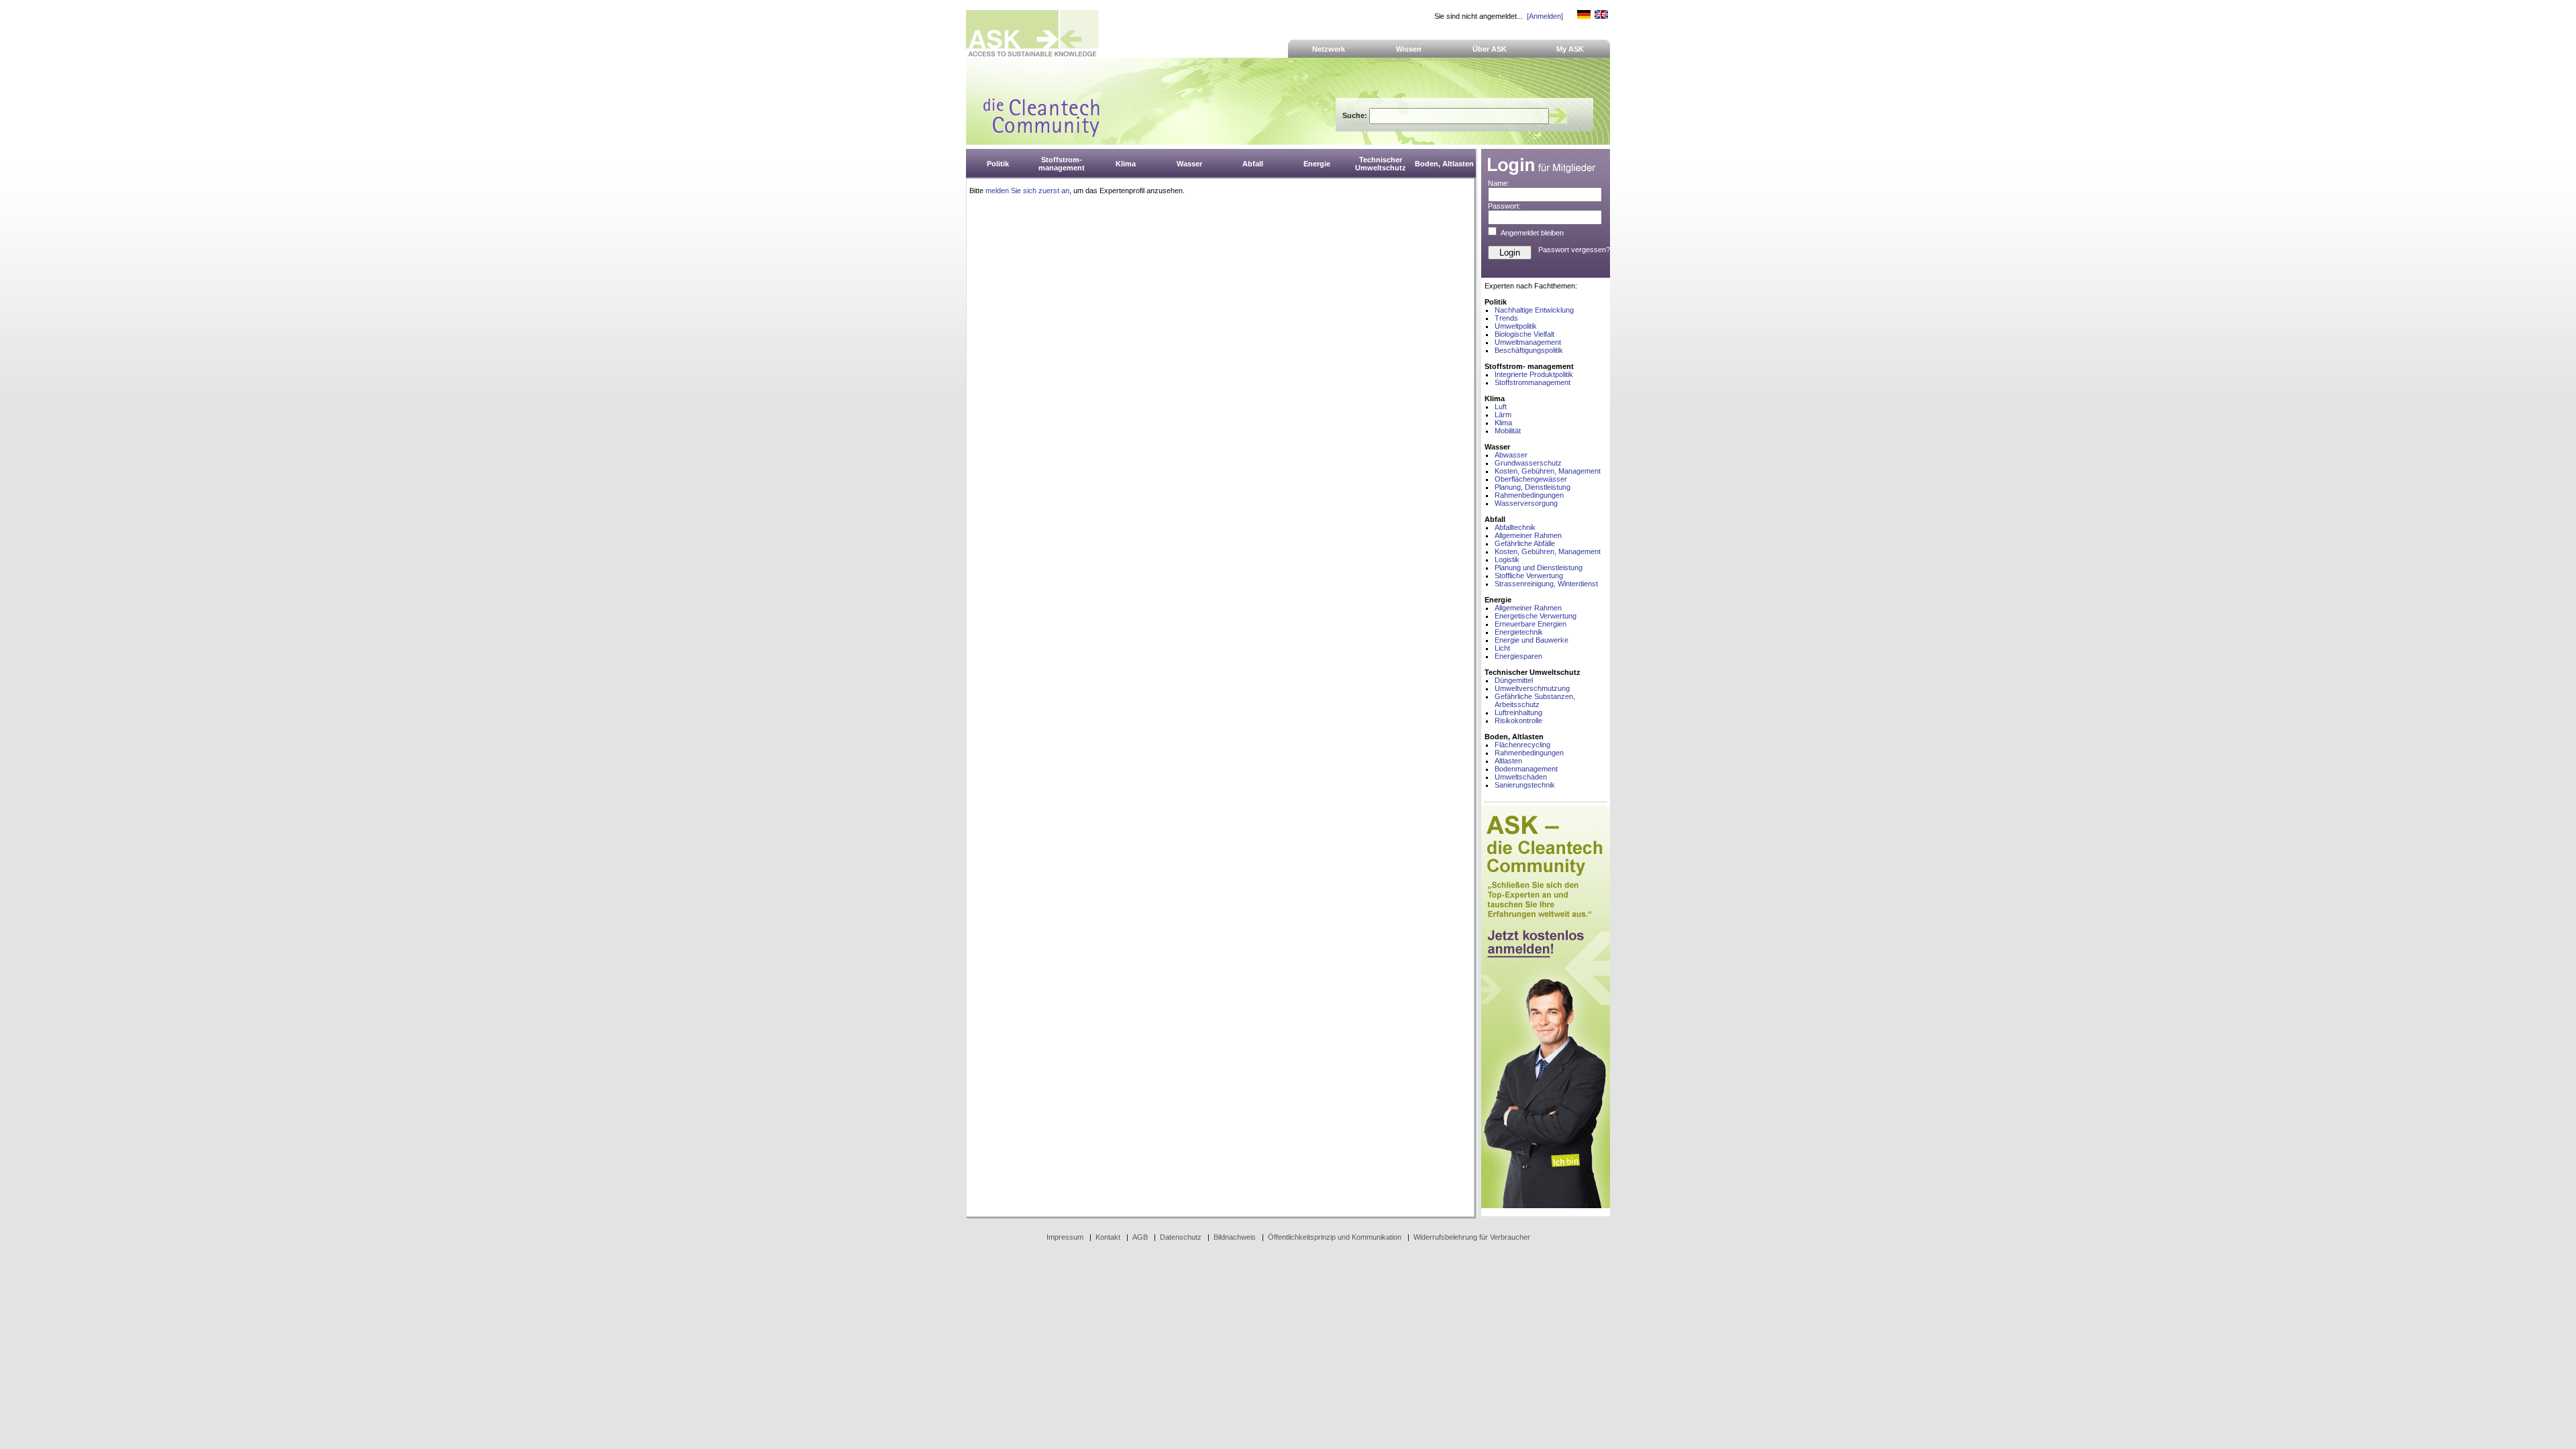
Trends (1506, 318)
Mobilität (1508, 431)
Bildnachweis (1235, 1237)
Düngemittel (1514, 680)
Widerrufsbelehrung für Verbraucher (1472, 1237)
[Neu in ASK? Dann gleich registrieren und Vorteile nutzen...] (1546, 1205)
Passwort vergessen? (1574, 250)
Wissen (1409, 49)
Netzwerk (1329, 49)
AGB (1140, 1237)
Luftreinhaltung (1518, 712)
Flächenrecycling (1522, 745)
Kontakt (1108, 1237)
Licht (1502, 648)
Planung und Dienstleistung (1539, 568)
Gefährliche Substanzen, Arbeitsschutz (1535, 700)
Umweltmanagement (1528, 342)
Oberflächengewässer (1531, 479)
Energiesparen (1518, 656)
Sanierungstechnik (1525, 785)
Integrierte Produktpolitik (1534, 374)
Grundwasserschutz (1528, 463)
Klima (1503, 423)
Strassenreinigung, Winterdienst (1546, 584)
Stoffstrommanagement (1533, 382)
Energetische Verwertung (1536, 616)
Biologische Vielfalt (1524, 334)
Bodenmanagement (1526, 769)
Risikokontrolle (1518, 720)
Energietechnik (1519, 632)
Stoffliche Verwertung (1529, 576)
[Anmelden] (1545, 16)
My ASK (1570, 49)
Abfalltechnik (1515, 527)
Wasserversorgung (1526, 503)
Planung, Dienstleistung (1533, 487)
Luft (1501, 407)
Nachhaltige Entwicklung (1534, 310)
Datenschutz (1181, 1237)
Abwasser (1511, 455)
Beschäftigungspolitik (1529, 350)
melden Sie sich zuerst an (1027, 191)
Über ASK (1490, 49)
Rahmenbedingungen (1529, 495)
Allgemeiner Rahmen (1528, 535)
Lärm (1503, 415)
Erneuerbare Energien (1531, 624)
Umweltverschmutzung (1532, 688)
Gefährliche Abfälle (1525, 543)
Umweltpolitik (1516, 326)
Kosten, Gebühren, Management (1548, 471)
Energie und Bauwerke (1532, 640)
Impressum (1065, 1237)
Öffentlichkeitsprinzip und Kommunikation (1335, 1237)
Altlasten (1508, 761)
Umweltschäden (1521, 777)
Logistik (1507, 559)
